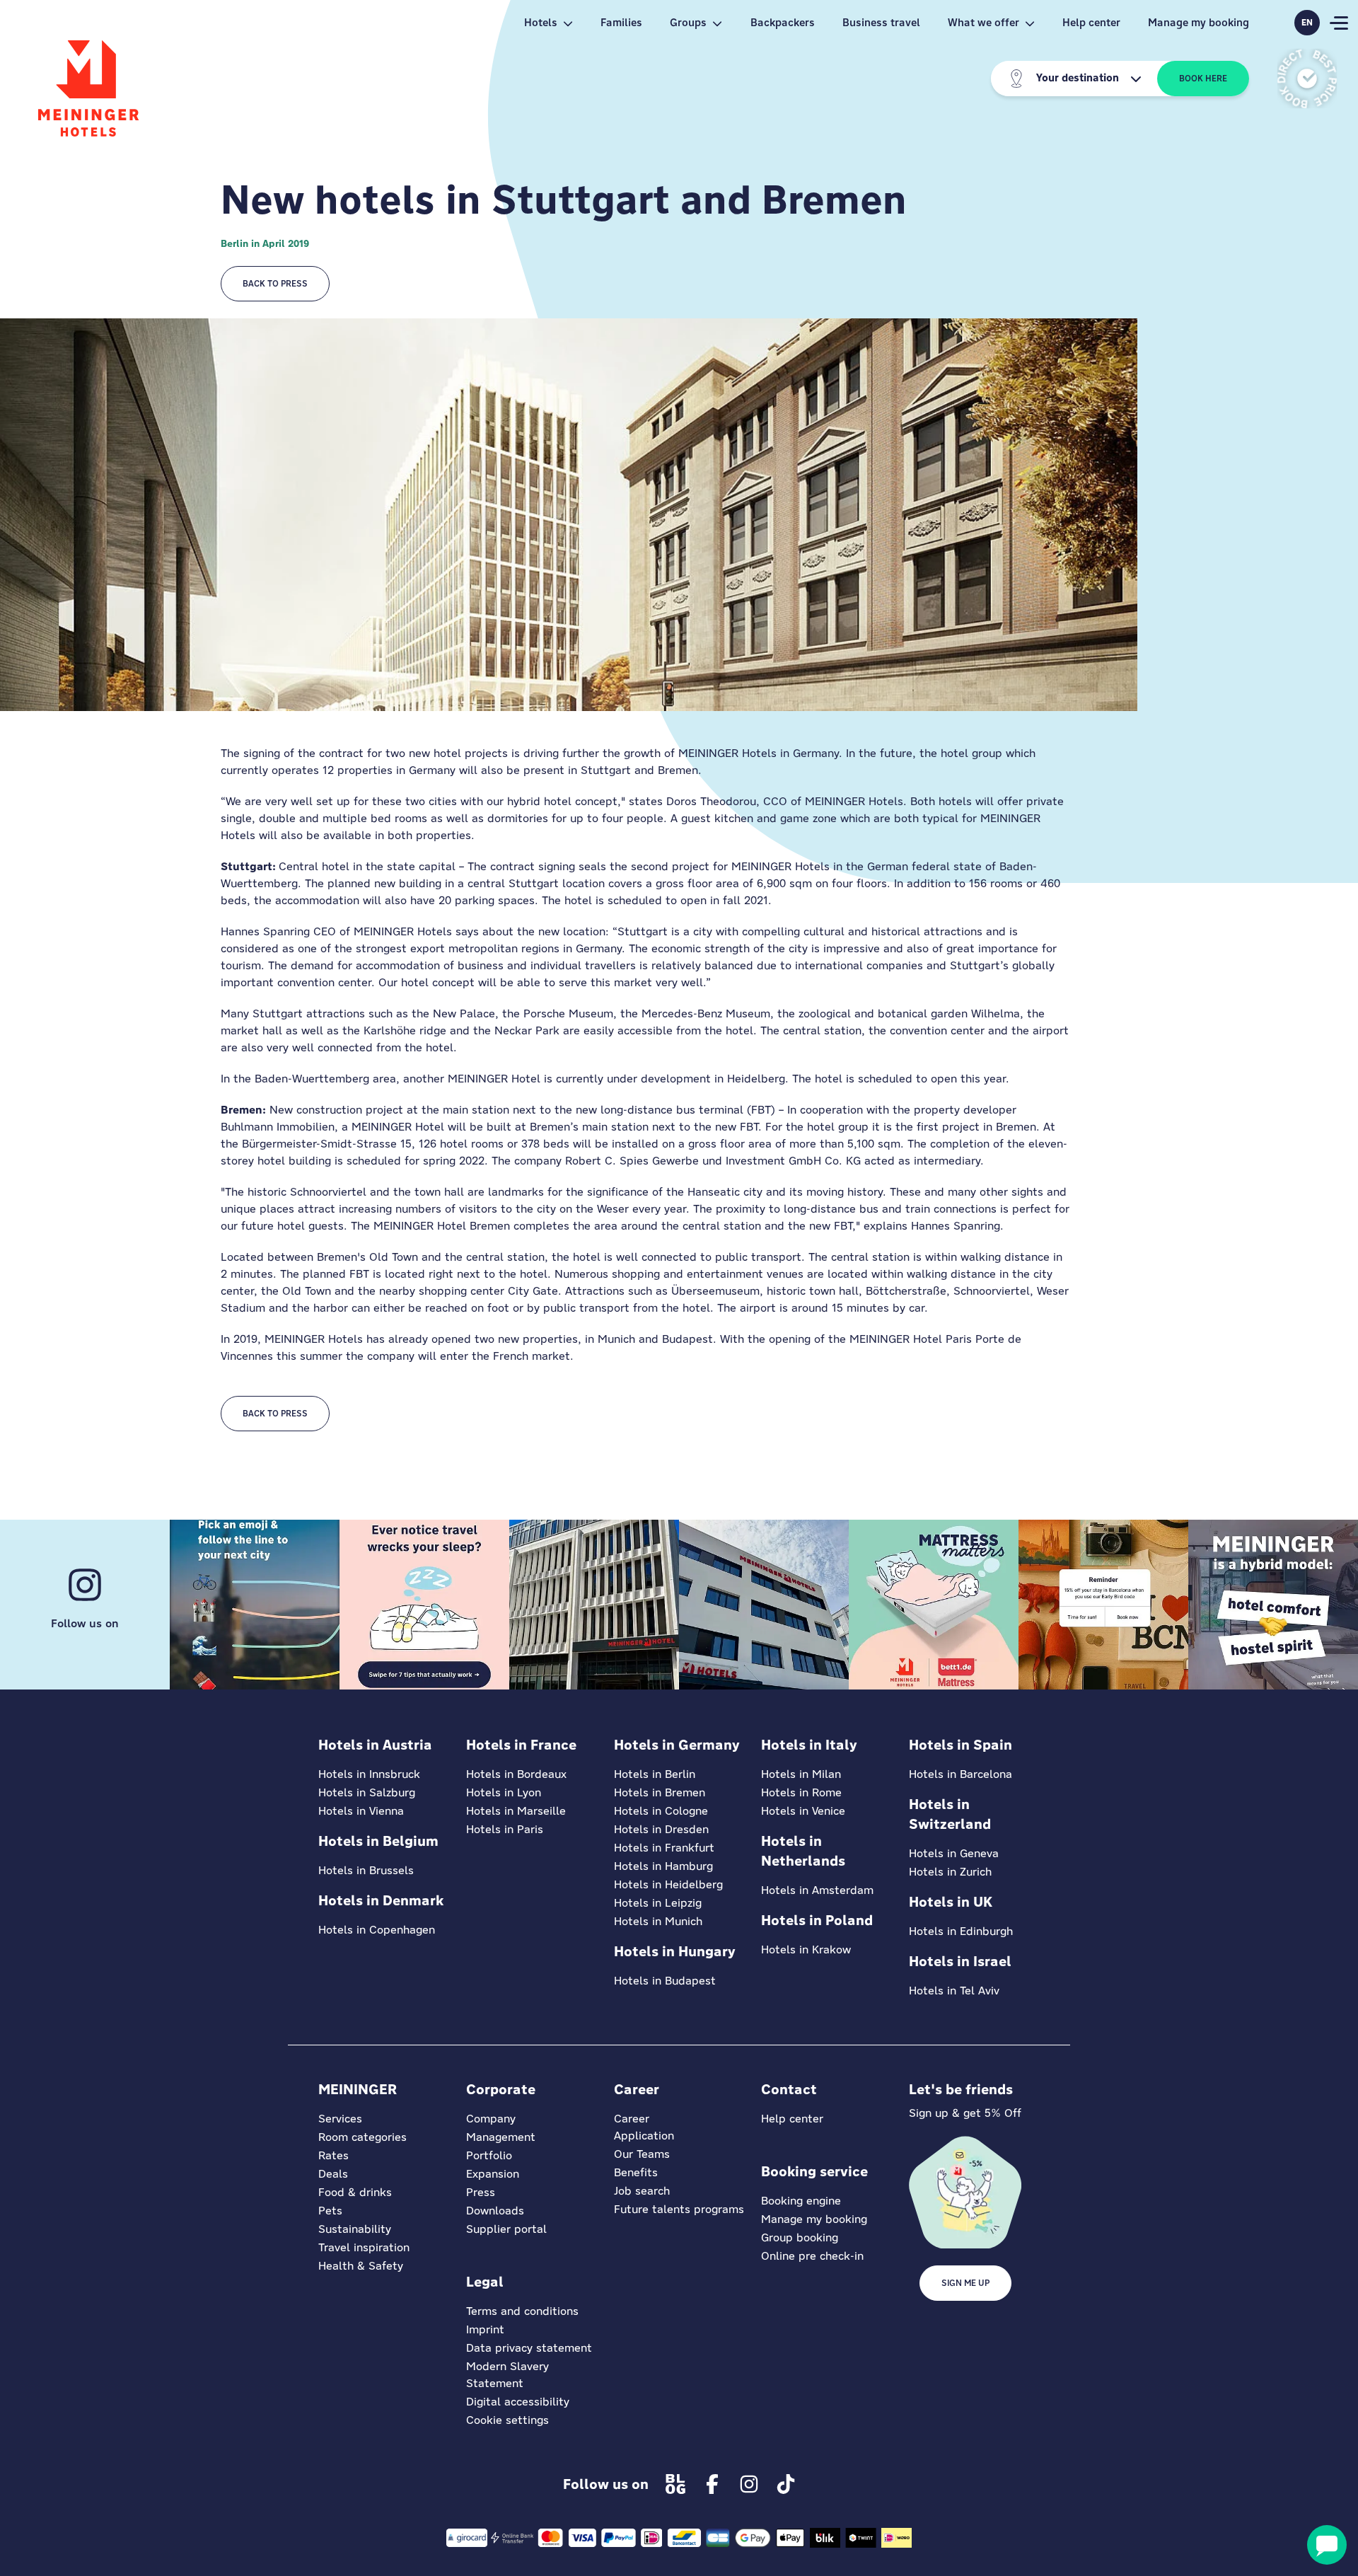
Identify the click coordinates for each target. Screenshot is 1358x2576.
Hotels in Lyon (504, 1792)
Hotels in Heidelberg (668, 1884)
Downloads (495, 2211)
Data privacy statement (529, 2348)
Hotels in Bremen (660, 1792)
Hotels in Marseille (516, 1811)
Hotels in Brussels (366, 1870)
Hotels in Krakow (806, 1950)
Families (621, 22)
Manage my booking (1199, 22)
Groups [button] (688, 22)
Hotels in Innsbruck (369, 1774)
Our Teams (642, 2154)
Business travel (881, 22)
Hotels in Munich (658, 1921)
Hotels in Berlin (655, 1774)
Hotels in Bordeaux (516, 1774)
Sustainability (355, 2229)
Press (481, 2192)
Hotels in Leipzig (658, 1903)
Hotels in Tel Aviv (954, 1991)
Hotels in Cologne (661, 1811)
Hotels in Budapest (665, 1981)
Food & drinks (355, 2192)
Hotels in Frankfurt (664, 1848)
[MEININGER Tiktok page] (786, 2484)
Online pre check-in (812, 2256)
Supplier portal (506, 2229)
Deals (333, 2174)
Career (632, 2119)
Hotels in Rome (801, 1792)
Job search (642, 2191)
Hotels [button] (541, 22)
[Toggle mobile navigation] (1339, 23)
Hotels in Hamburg (663, 1866)
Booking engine (801, 2201)
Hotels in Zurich (950, 1872)
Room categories (362, 2137)
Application (644, 2136)
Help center (1091, 22)
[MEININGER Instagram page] (749, 2484)
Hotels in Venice (803, 1811)
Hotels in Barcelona (961, 1774)
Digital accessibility (518, 2402)
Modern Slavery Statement (507, 2375)
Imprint (485, 2329)
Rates (333, 2155)
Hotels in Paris (505, 1829)
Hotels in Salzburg (367, 1792)
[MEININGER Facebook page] (712, 2484)
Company (491, 2119)
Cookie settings (507, 2420)
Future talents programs (679, 2209)
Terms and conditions (522, 2311)
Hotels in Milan (801, 1774)
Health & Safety (361, 2266)
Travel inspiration (364, 2247)
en (1307, 23)
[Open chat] (1327, 2545)
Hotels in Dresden (661, 1829)
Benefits (636, 2172)
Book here (1203, 79)
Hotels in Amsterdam (817, 1890)
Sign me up (965, 2283)
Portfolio (489, 2155)
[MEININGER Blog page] (675, 2484)
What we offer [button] (983, 22)
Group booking (800, 2237)
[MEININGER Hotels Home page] (88, 88)
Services (340, 2119)
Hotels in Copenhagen (377, 1930)
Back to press (275, 284)
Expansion (493, 2174)
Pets (330, 2211)
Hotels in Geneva (954, 1853)
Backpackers (783, 22)
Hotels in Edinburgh (961, 1931)
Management (501, 2137)
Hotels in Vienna (361, 1811)
